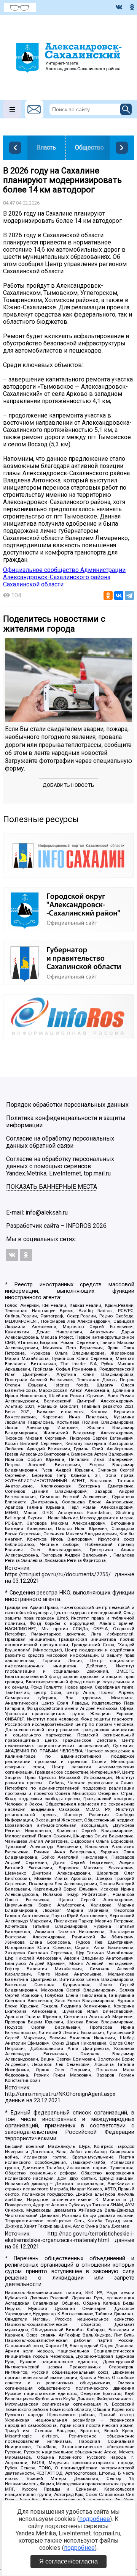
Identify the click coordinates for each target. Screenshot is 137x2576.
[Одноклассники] (108, 596)
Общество (89, 147)
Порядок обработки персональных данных (67, 1105)
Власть (46, 147)
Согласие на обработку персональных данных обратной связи (60, 1142)
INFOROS (79, 1226)
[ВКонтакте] (119, 596)
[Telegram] (129, 596)
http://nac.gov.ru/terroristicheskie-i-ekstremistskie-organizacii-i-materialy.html (70, 2237)
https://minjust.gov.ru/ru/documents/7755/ (58, 1575)
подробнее (95, 2519)
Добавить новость (68, 785)
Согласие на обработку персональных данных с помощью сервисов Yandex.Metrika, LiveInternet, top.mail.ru (60, 1166)
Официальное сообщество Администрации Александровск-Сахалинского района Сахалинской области (64, 577)
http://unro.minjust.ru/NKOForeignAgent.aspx (60, 2094)
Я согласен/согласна (68, 2561)
